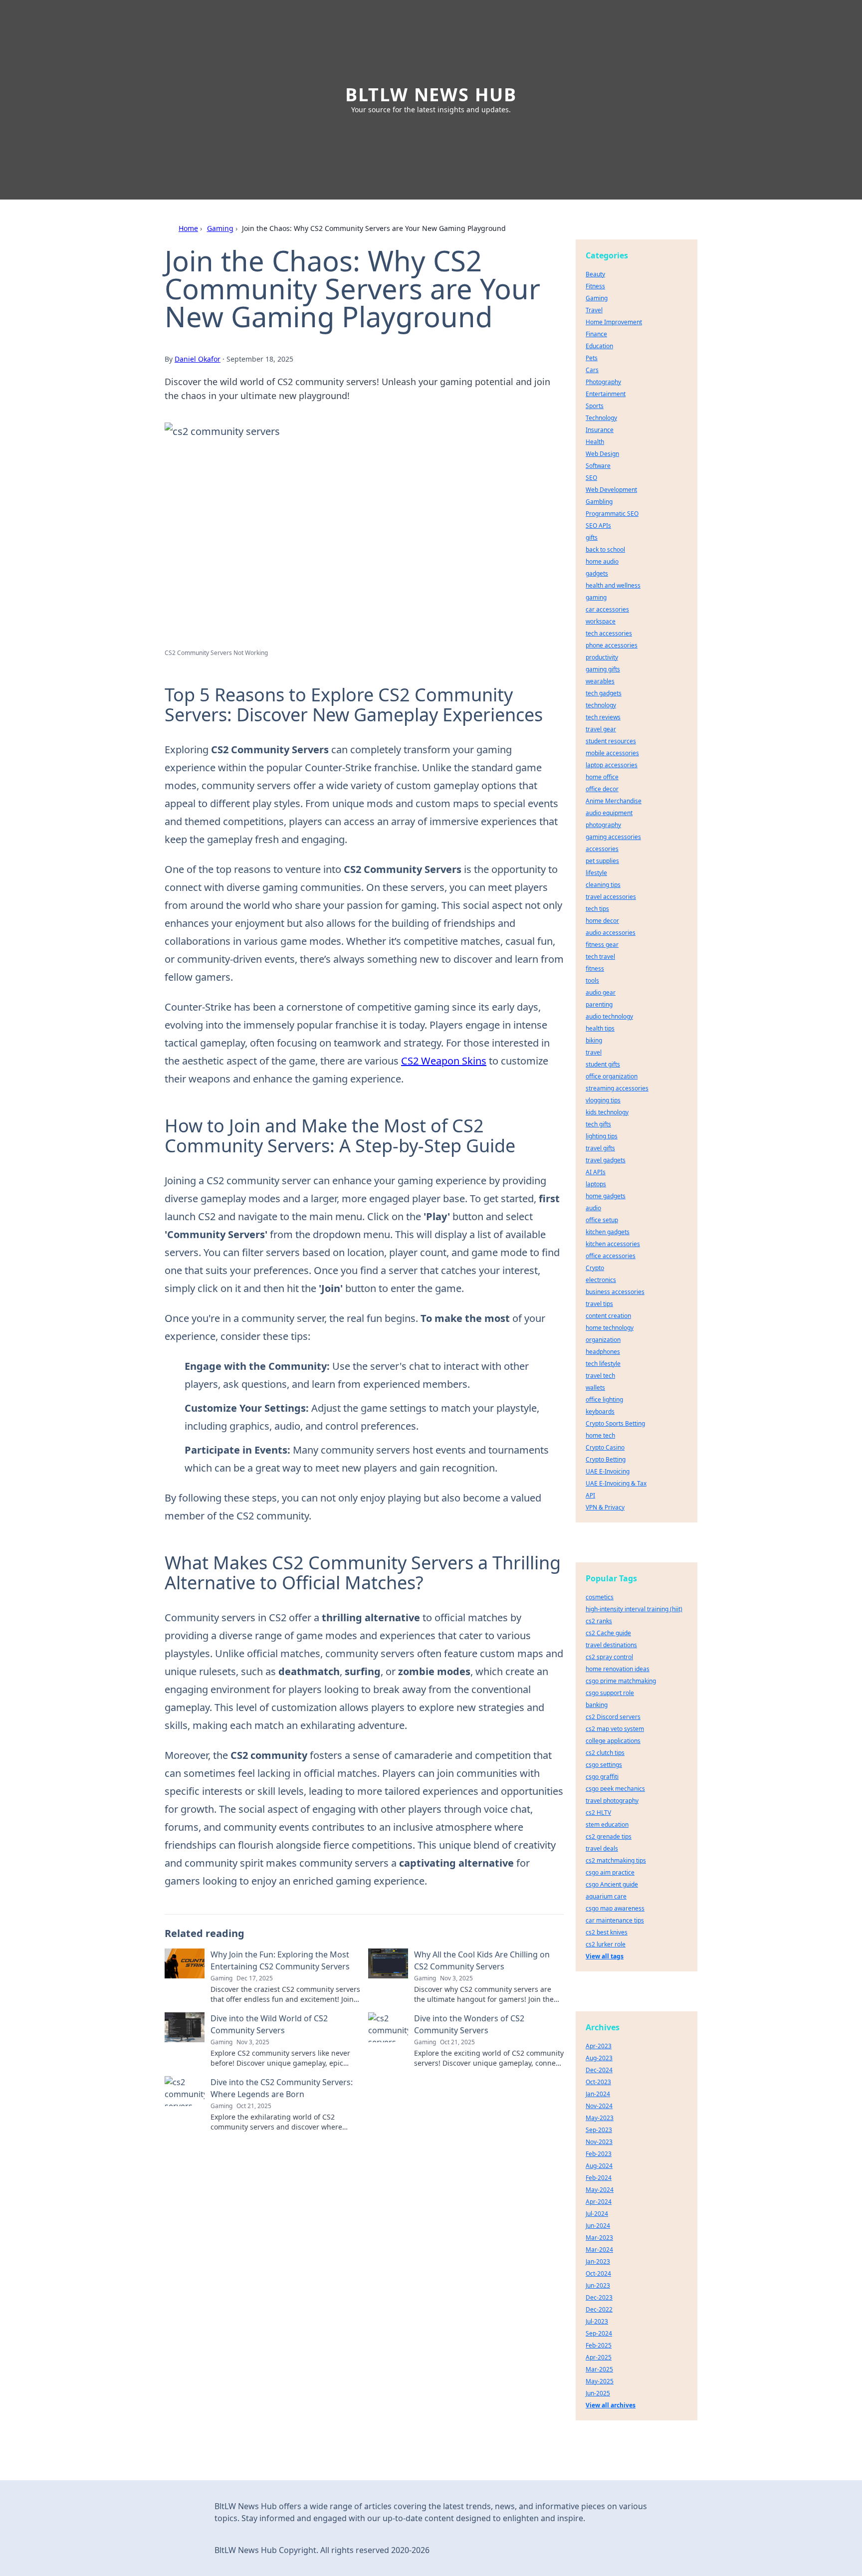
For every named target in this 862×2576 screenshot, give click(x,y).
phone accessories (612, 645)
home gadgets (606, 1196)
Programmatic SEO (612, 514)
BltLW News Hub (431, 95)
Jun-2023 (598, 2285)
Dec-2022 (599, 2309)
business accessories (615, 1292)
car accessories (607, 609)
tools (592, 980)
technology (601, 705)
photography (603, 825)
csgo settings (604, 1765)
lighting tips (602, 1136)
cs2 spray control (609, 1657)
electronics (601, 1280)
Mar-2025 (599, 2369)
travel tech (600, 1376)
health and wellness (613, 585)
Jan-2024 (598, 2094)
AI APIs (596, 1172)
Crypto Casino (605, 1447)
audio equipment (609, 813)
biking (594, 1040)
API (590, 1495)
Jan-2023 (598, 2261)
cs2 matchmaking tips (616, 1860)
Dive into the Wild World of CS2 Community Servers (269, 2024)
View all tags (605, 1956)
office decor (602, 789)
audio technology (609, 1016)
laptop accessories (612, 765)
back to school (605, 549)
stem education (607, 1825)
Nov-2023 (599, 2142)
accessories (602, 849)
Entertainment (606, 394)
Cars (592, 370)
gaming (596, 597)
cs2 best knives (607, 1932)
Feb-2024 (599, 2178)
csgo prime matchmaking (621, 1681)
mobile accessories (612, 753)
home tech (600, 1435)
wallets (595, 1388)
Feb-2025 (599, 2345)
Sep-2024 (599, 2333)
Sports (595, 406)
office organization (612, 1076)
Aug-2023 (599, 2058)
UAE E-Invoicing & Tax (616, 1483)
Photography (603, 382)
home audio (602, 561)
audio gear (601, 992)
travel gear (601, 729)
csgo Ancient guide (612, 1884)
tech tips (597, 909)
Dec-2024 (599, 2070)
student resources (611, 741)
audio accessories (611, 933)
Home (188, 228)
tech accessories (609, 633)
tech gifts (598, 1124)
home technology (610, 1328)
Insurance (600, 430)
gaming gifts (603, 669)
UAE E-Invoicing (608, 1471)
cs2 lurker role (606, 1944)
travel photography (612, 1801)
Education (599, 346)
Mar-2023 (599, 2238)
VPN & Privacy (605, 1507)
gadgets (597, 573)
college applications (613, 1741)
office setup (602, 1220)
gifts (592, 537)
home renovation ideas (618, 1669)
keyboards (600, 1411)
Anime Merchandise (614, 801)
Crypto (595, 1268)
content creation (608, 1316)
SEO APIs (598, 526)
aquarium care (606, 1896)
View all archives (611, 2405)
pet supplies (602, 861)
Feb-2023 (599, 2154)
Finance (596, 334)
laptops (596, 1184)
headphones (603, 1352)
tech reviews (603, 717)
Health (595, 442)
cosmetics (600, 1597)
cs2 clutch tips (605, 1753)
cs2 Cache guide (608, 1633)
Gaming (220, 228)
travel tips (599, 1304)
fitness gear (602, 945)
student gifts (603, 1064)
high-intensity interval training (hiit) (634, 1609)
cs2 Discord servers (613, 1717)
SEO (591, 478)
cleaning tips (603, 885)
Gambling (599, 502)
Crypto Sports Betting (615, 1423)
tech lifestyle (603, 1364)
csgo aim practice (610, 1872)
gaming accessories (613, 837)
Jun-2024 (598, 2226)
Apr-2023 (599, 2046)
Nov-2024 (599, 2106)
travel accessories (611, 897)
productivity (602, 657)
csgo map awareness (615, 1908)
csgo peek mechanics (615, 1789)
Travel (594, 310)
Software (598, 466)
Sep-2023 (599, 2130)
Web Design (602, 454)
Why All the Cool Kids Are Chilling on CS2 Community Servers (482, 1960)
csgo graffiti (602, 1777)
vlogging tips (603, 1100)
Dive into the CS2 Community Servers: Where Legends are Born (282, 2088)
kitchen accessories (613, 1244)
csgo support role (610, 1693)
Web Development (611, 490)
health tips (600, 1028)
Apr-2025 (599, 2357)
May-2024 (600, 2190)
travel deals (602, 1848)
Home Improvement (614, 322)
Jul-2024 (597, 2214)
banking (597, 1705)
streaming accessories (617, 1088)
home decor (602, 921)
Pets (592, 358)
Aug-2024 (599, 2166)
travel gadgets (606, 1160)
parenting (599, 1004)
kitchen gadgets (608, 1232)
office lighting (604, 1399)
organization (603, 1340)
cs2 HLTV (598, 1813)
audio (593, 1208)
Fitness (595, 286)
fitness (595, 968)
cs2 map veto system (615, 1729)
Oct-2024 (598, 2273)
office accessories (611, 1256)
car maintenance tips (615, 1920)
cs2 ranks (599, 1621)
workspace (601, 621)
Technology (601, 418)
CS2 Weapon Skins (444, 1061)
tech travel (600, 957)
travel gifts (600, 1148)
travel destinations (611, 1645)
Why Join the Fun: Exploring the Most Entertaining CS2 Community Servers (280, 1960)
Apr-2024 (599, 2202)
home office (602, 777)
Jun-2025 (598, 2393)
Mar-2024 (599, 2250)
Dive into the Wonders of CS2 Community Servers (469, 2024)
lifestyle (596, 873)
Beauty (595, 274)
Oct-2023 (598, 2082)
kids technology (607, 1112)
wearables (600, 681)
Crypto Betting (606, 1459)
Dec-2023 (599, 2297)
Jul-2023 (597, 2321)
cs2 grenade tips (609, 1836)
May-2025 (600, 2381)
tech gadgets (604, 693)
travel (594, 1052)
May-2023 (600, 2118)
